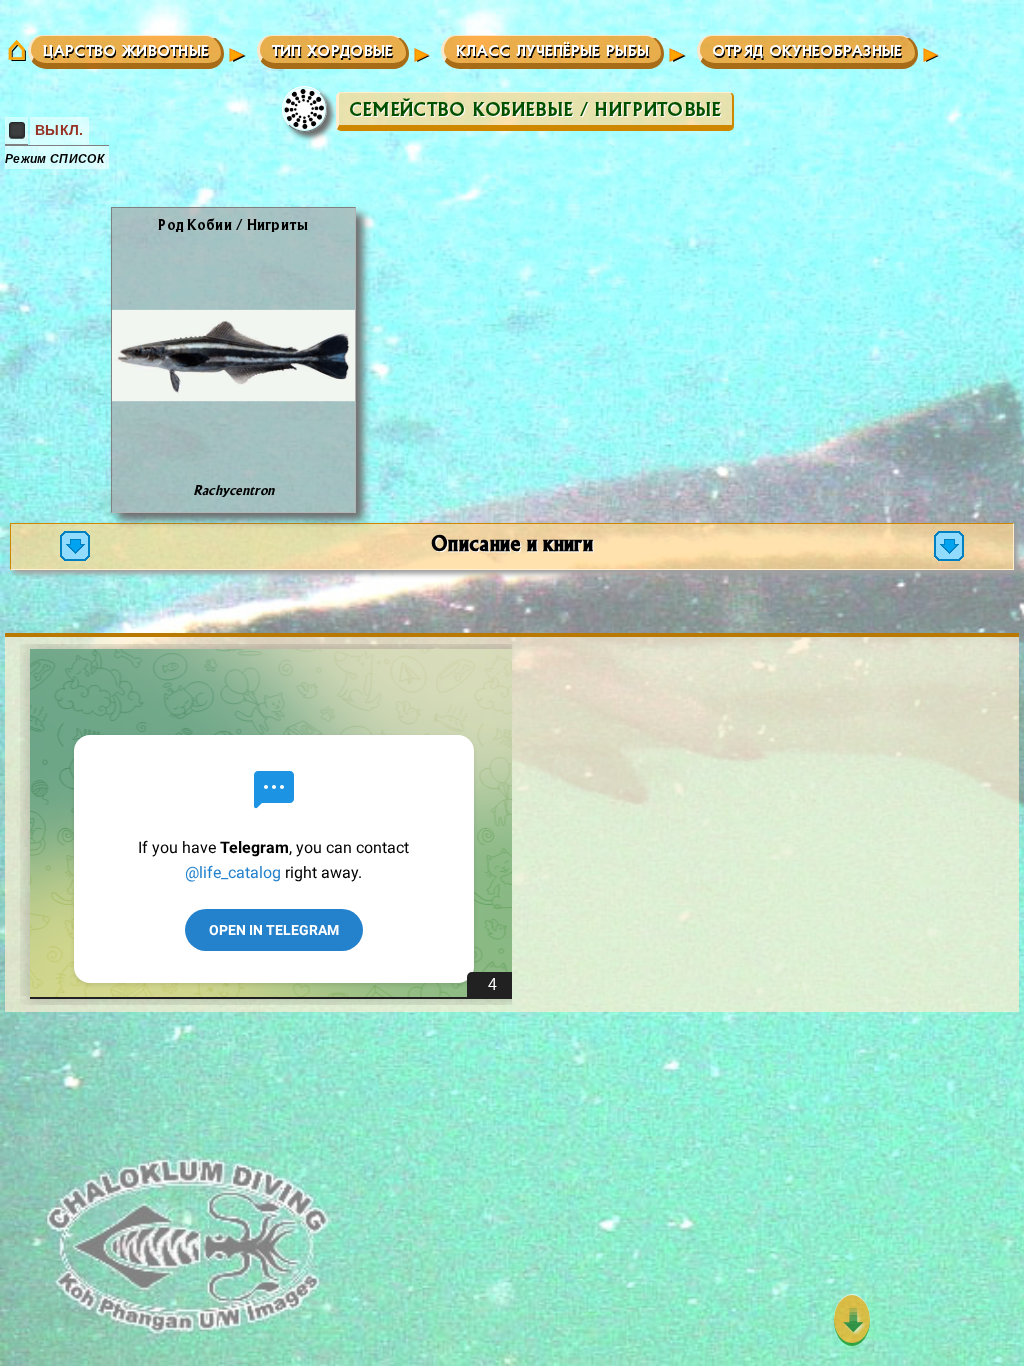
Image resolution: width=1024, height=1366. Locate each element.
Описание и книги (512, 542)
